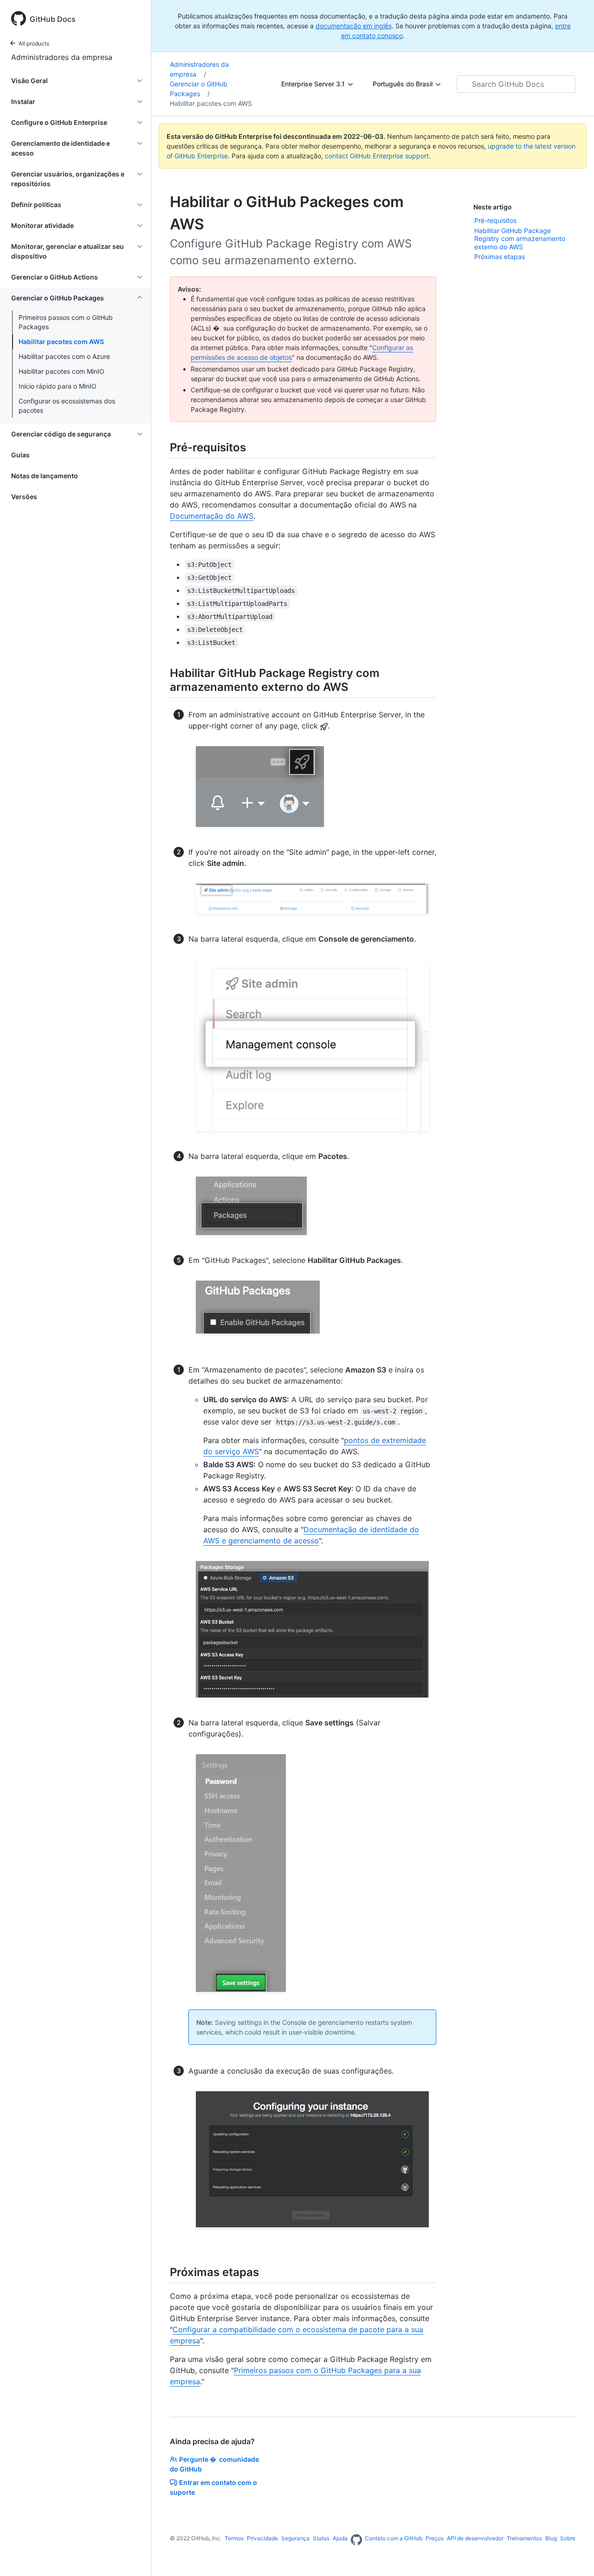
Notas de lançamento (45, 476)
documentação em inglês (354, 26)
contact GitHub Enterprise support (377, 156)
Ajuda (340, 2538)
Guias (20, 455)
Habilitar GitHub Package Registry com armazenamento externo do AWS (520, 239)
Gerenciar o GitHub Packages (199, 89)
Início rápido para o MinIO (58, 386)
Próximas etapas (500, 257)
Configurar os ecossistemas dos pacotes (67, 406)
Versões (24, 497)
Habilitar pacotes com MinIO (61, 371)
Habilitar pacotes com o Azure (64, 356)
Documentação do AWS (212, 516)
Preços (435, 2538)
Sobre (568, 2538)
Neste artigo (493, 207)
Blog (551, 2538)
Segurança (295, 2538)
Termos (234, 2538)
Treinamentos (524, 2538)
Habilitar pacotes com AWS (61, 342)
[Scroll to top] (574, 2556)
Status (321, 2538)
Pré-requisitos (495, 220)
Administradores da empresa (62, 57)
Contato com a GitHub (394, 2538)
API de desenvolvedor (475, 2538)
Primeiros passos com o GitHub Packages (66, 322)
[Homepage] (356, 2540)
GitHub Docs (53, 19)
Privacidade (262, 2538)
